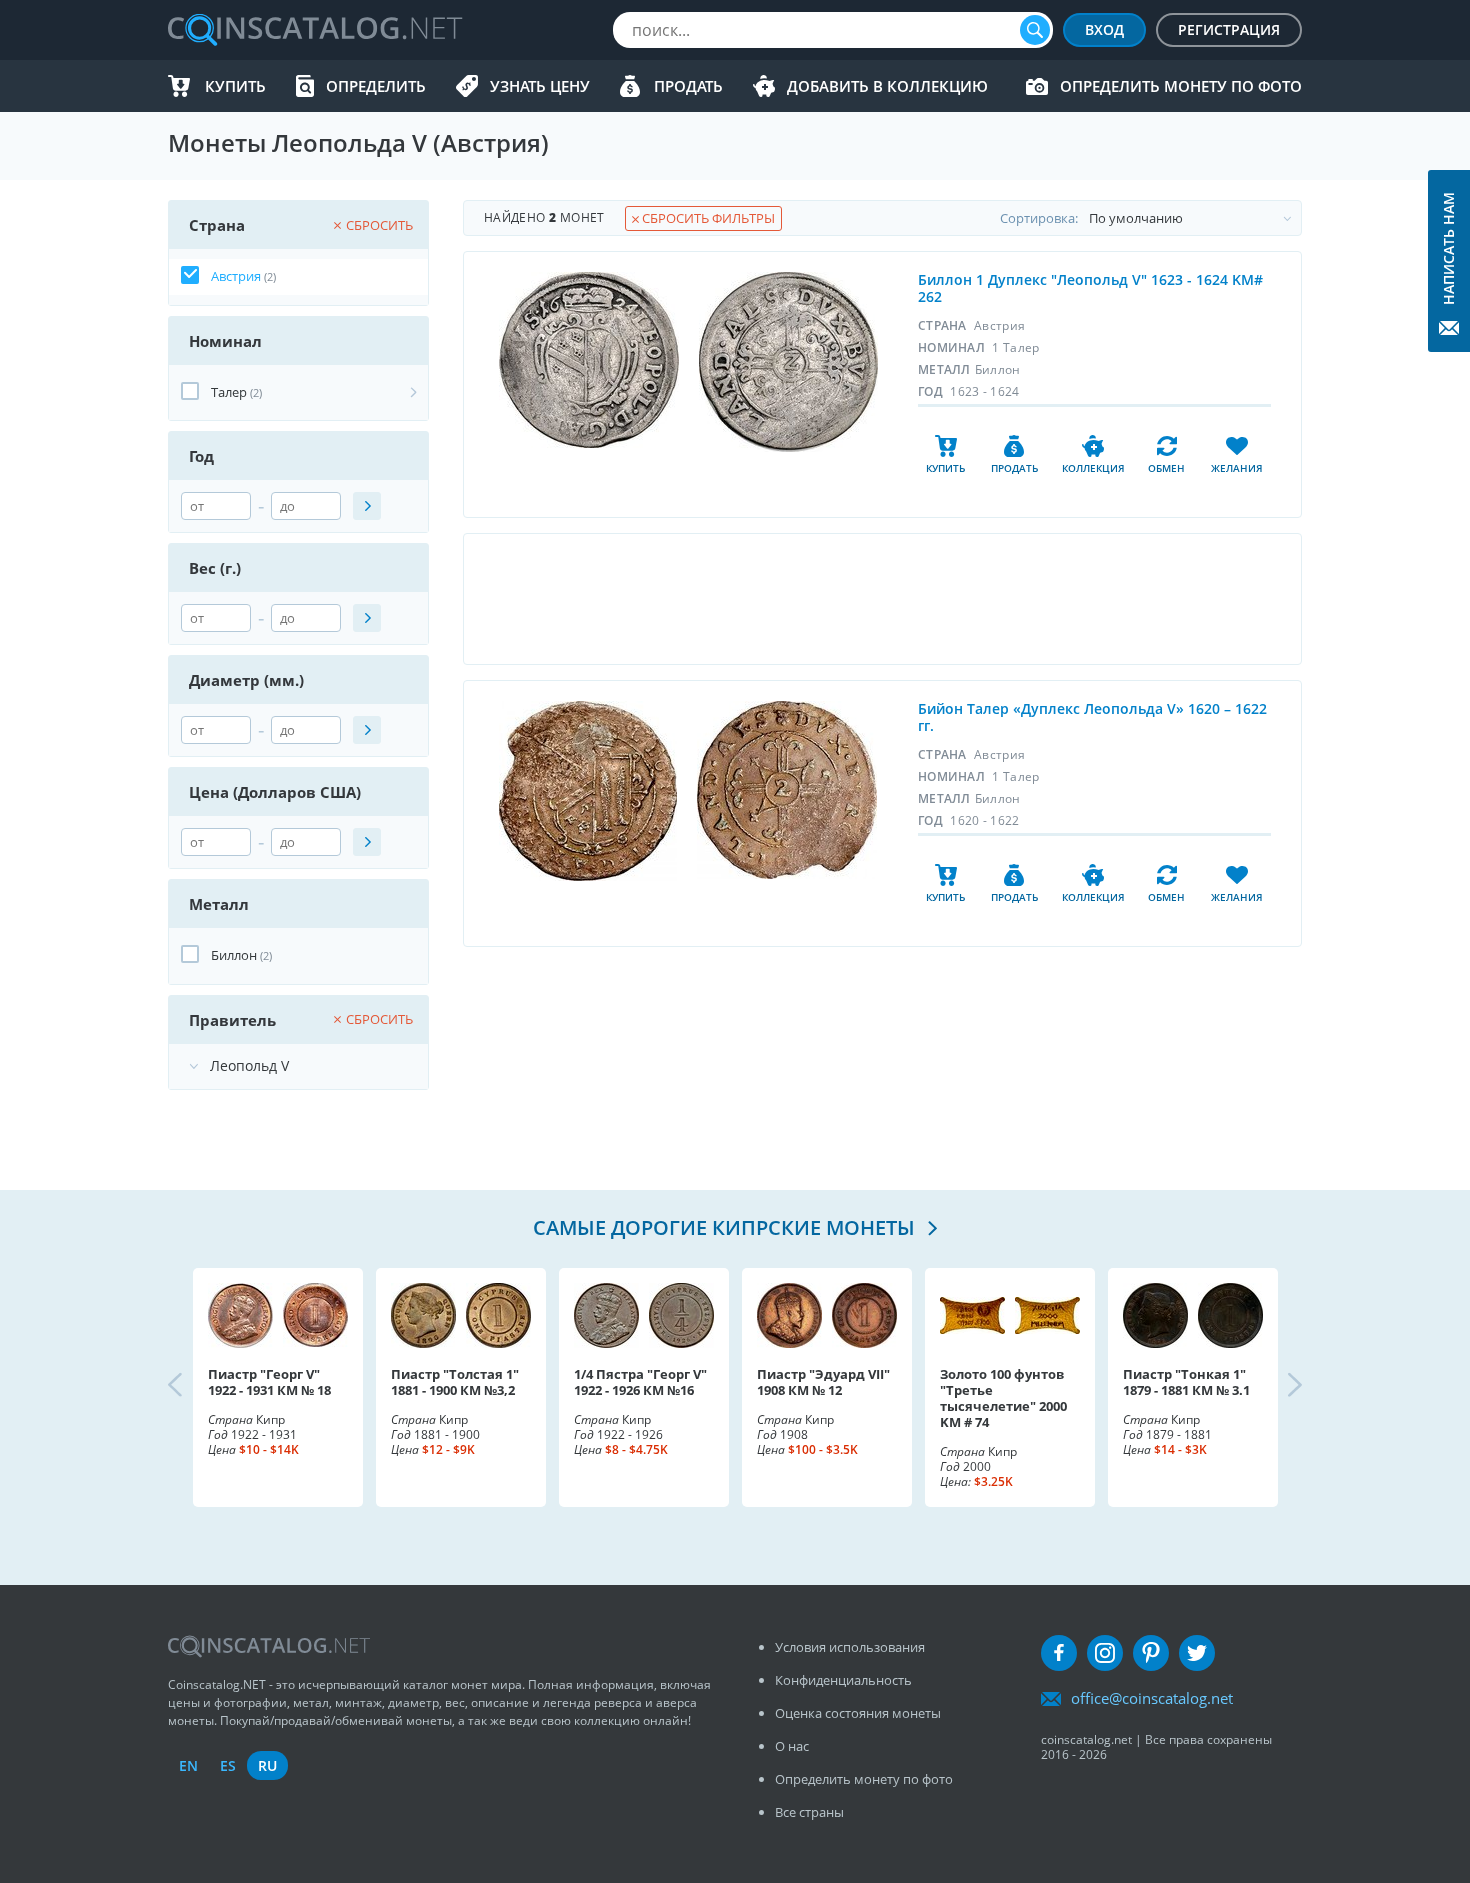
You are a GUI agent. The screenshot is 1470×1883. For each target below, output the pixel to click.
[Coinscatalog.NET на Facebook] (1059, 1653)
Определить (376, 86)
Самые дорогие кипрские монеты (726, 1227)
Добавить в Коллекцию (887, 86)
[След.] (1278, 1387)
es (228, 1765)
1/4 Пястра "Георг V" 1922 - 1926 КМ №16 (640, 1382)
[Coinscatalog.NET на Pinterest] (1151, 1653)
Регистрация (1229, 29)
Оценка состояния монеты (858, 1713)
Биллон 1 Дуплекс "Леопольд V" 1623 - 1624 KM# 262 (1090, 288)
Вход (1104, 29)
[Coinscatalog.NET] (314, 30)
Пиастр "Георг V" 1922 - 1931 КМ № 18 (269, 1382)
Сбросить (379, 225)
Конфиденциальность (843, 1680)
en (188, 1765)
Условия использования (850, 1647)
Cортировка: (1039, 218)
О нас (792, 1746)
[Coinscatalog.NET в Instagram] (1105, 1653)
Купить (235, 86)
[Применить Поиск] (367, 506)
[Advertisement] (882, 599)
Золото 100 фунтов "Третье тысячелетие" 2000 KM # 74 (1003, 1398)
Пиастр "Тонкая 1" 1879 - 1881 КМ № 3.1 (1186, 1382)
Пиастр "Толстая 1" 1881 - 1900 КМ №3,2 (455, 1382)
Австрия (236, 276)
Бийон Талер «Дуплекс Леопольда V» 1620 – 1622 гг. (1092, 717)
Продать (688, 86)
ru (267, 1765)
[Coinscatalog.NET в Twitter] (1197, 1653)
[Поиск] (1035, 30)
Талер (229, 392)
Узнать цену (540, 86)
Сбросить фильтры (707, 218)
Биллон (234, 955)
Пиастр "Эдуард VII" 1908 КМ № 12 (823, 1382)
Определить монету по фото (1181, 86)
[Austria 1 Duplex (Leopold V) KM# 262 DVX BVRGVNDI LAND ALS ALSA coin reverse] (788, 362)
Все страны (809, 1812)
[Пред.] (192, 1387)
